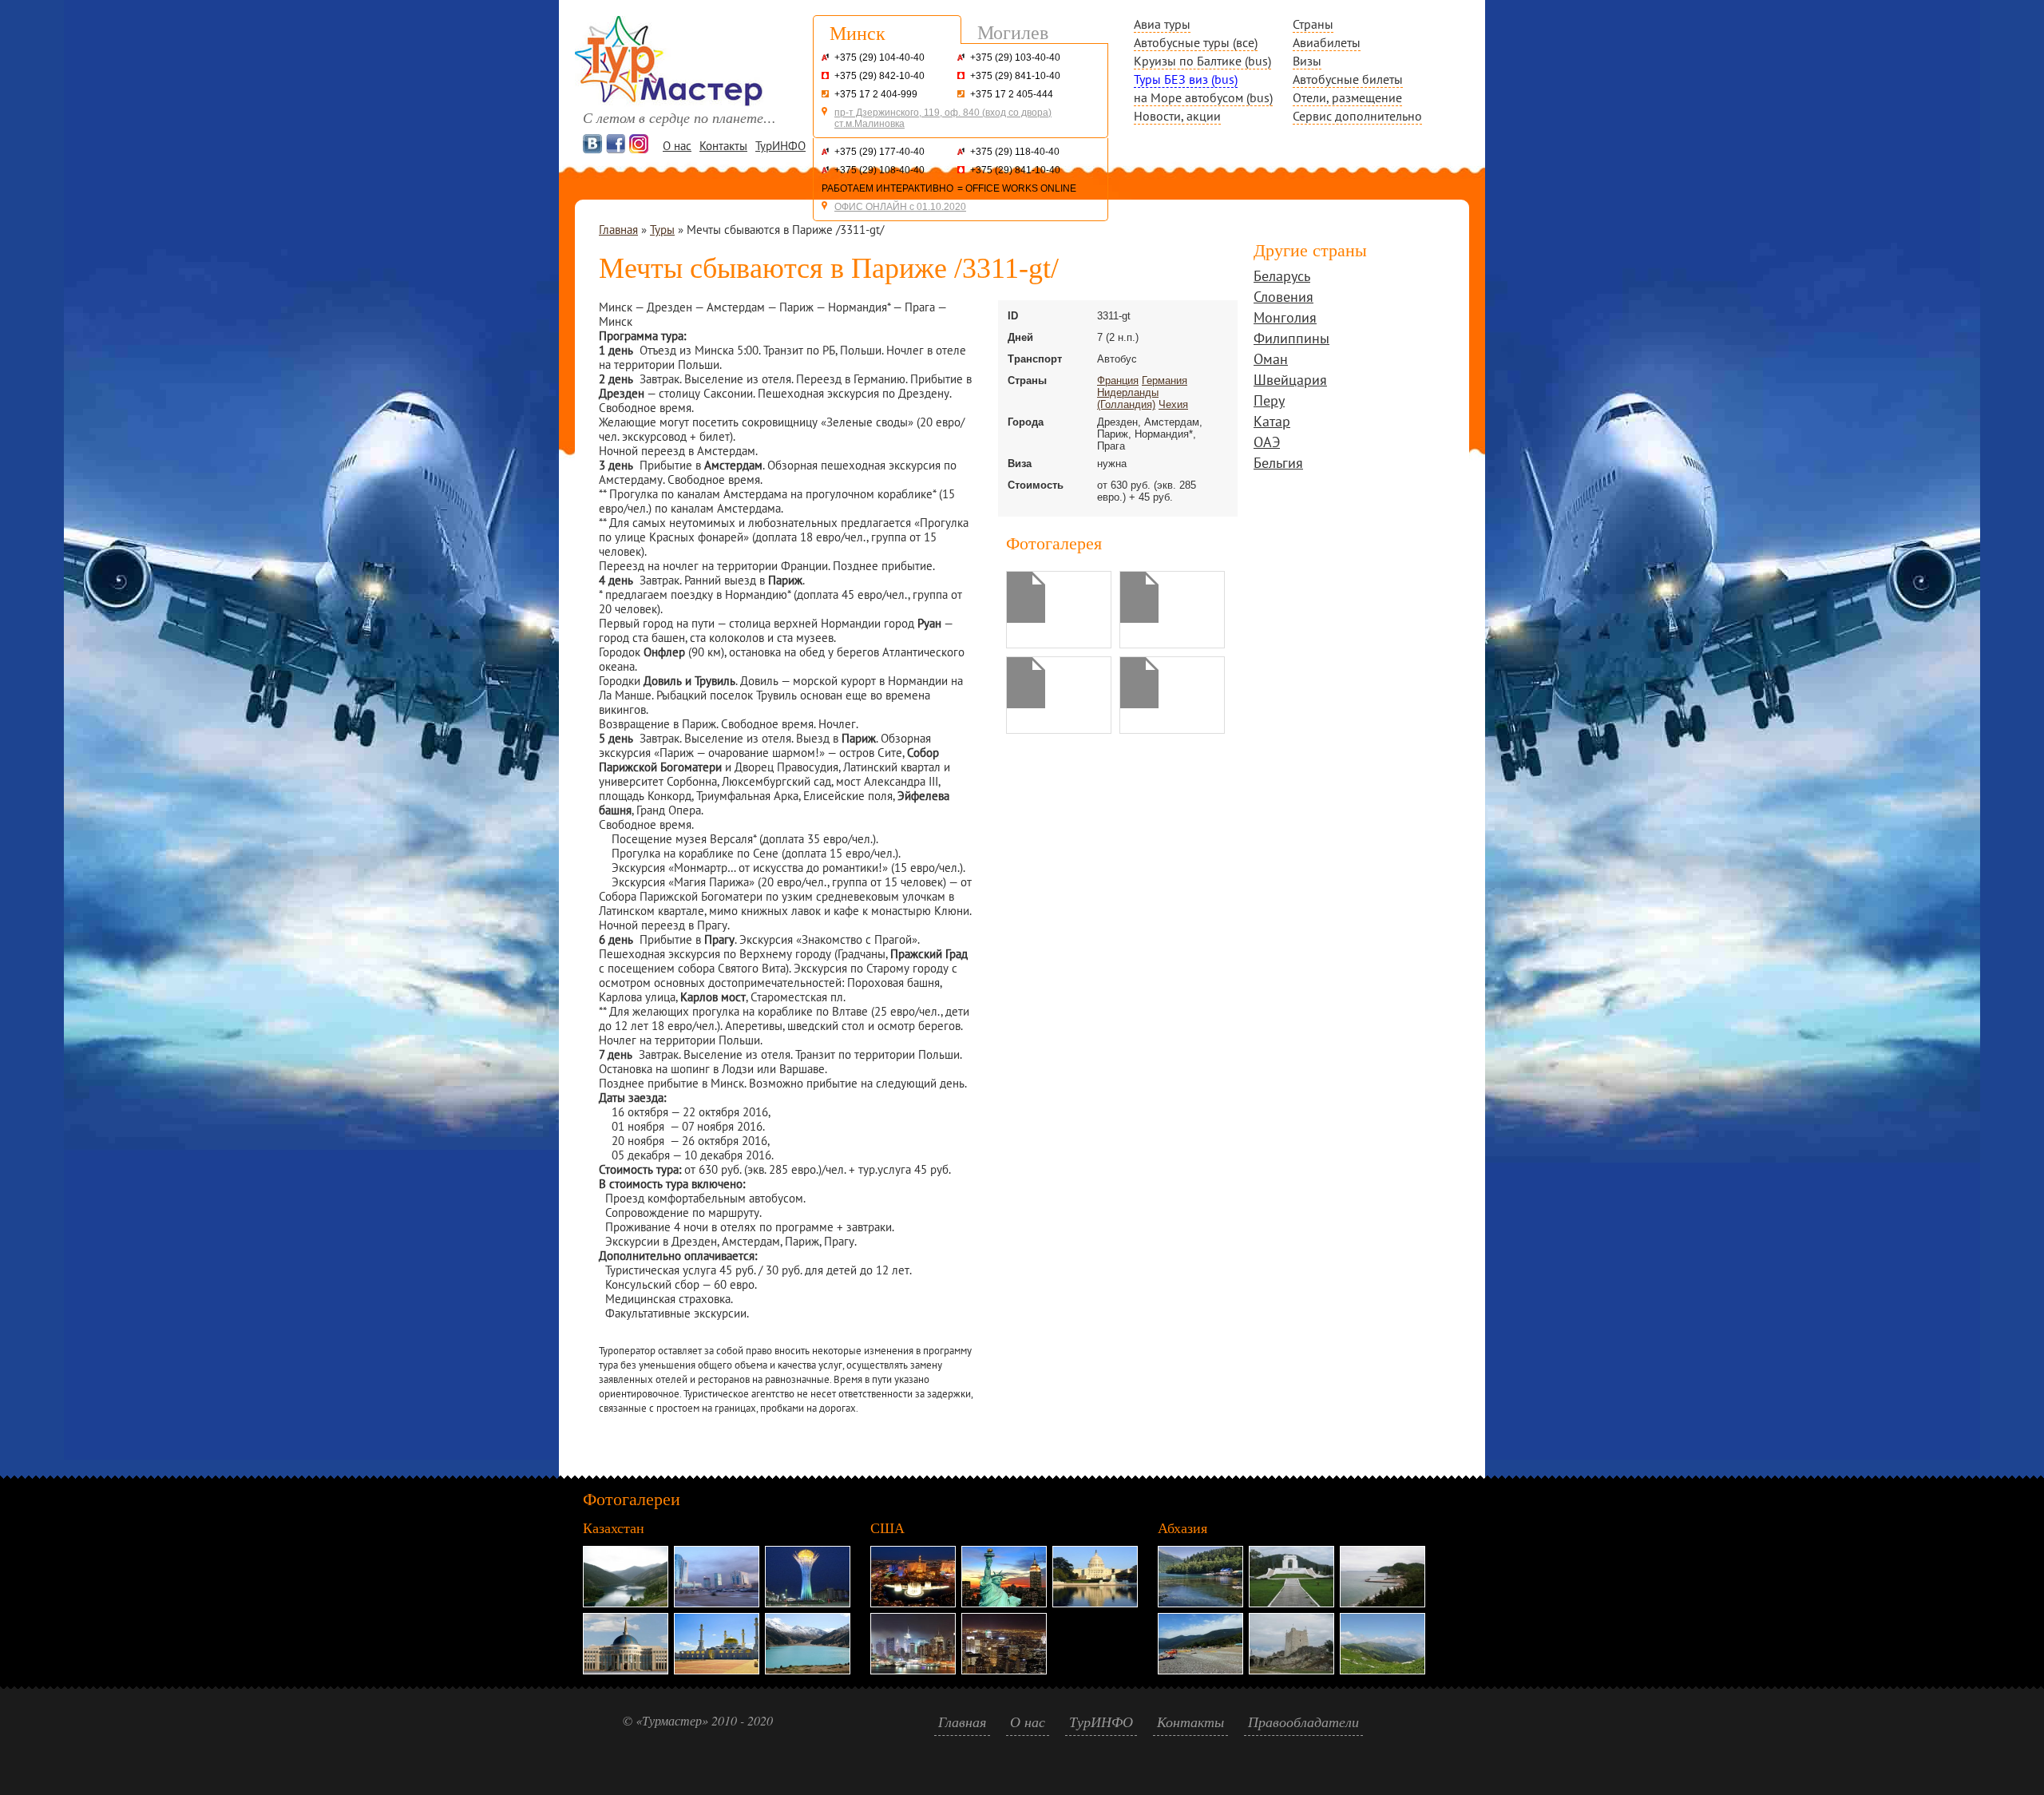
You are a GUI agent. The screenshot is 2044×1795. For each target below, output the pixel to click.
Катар (1272, 423)
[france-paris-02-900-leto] (1139, 704)
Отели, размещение (1347, 97)
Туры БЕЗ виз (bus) (1186, 79)
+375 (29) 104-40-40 (879, 57)
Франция (1118, 380)
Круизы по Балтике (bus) (1202, 61)
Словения (1283, 298)
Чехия (1173, 404)
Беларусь (1282, 277)
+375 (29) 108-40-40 (879, 170)
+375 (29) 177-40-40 (879, 152)
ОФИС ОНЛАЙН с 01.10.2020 (900, 207)
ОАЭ (1267, 444)
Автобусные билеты (1348, 79)
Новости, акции (1177, 116)
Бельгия (1278, 464)
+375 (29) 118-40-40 (1015, 152)
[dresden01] (1139, 618)
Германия (1165, 380)
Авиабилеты (1327, 42)
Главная (618, 230)
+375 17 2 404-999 (876, 94)
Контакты (723, 146)
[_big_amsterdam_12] (1026, 618)
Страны (1313, 24)
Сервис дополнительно (1357, 116)
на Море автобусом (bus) (1203, 97)
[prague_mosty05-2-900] (1026, 704)
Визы (1307, 61)
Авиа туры (1162, 24)
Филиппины (1291, 340)
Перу (1269, 402)
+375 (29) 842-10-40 (879, 76)
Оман (1271, 361)
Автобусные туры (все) (1196, 42)
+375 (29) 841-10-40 (1015, 76)
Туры (662, 230)
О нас (677, 146)
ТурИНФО (780, 146)
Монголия (1285, 319)
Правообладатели (1303, 1722)
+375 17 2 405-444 (1012, 94)
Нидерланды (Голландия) (1128, 398)
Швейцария (1290, 381)
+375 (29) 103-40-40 (1015, 57)
